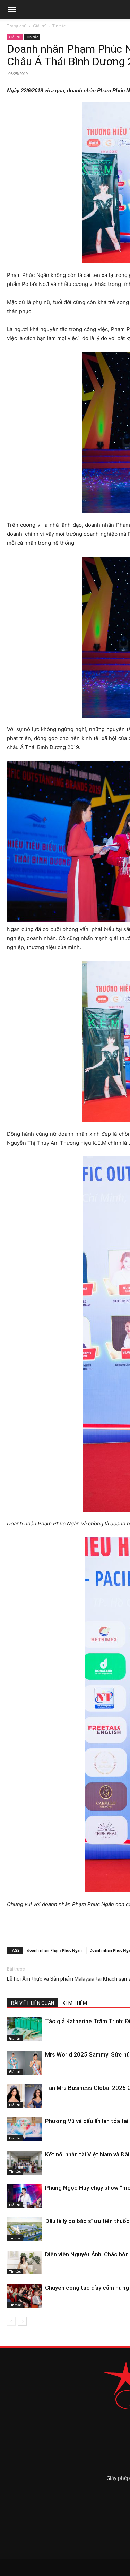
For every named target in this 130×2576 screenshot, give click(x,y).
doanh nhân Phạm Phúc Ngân (54, 1950)
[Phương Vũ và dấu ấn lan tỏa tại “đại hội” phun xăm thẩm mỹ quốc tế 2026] (24, 2129)
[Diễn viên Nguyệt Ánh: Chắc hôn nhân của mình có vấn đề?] (24, 2263)
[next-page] (22, 2321)
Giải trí (39, 26)
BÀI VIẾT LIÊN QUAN (33, 2003)
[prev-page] (11, 2321)
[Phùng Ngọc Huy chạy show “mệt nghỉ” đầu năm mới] (24, 2196)
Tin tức (59, 26)
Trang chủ (17, 26)
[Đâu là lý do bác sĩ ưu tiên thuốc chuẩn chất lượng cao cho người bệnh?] (24, 2229)
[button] (12, 10)
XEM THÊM (75, 2003)
